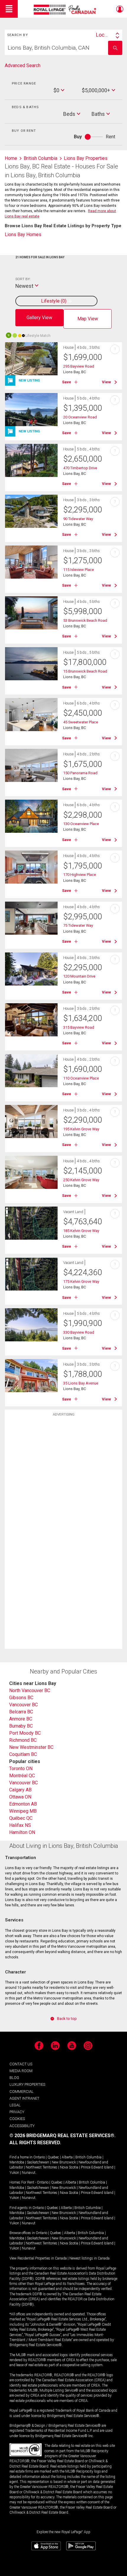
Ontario (39, 2157)
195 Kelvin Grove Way (81, 1129)
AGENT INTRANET (24, 2098)
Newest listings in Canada (89, 2258)
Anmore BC (21, 1719)
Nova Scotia (69, 2167)
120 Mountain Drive (79, 976)
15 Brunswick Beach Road (85, 671)
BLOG (14, 2078)
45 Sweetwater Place (81, 722)
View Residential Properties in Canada (38, 2258)
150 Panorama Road (80, 773)
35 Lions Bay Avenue (81, 1383)
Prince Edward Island (97, 2167)
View (106, 382)
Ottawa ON (20, 1797)
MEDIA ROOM (21, 2071)
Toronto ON (21, 1769)
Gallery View (39, 318)
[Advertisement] (63, 1513)
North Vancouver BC (30, 1690)
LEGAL (15, 2105)
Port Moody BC (25, 1733)
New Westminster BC (31, 1747)
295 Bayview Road (79, 366)
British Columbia (88, 2157)
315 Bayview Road (79, 1027)
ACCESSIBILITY (22, 2126)
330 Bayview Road (79, 1332)
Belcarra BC (21, 1712)
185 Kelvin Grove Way (81, 1231)
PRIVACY (17, 2112)
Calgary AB (20, 1790)
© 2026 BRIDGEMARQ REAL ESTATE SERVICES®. (62, 2136)
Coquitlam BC (23, 1754)
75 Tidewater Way (78, 925)
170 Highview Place (80, 875)
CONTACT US (21, 2064)
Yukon (14, 2173)
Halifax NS (20, 1825)
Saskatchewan (38, 2162)
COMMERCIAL (22, 2092)
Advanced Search (23, 65)
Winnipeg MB (23, 1811)
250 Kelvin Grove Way (81, 1180)
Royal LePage (66, 10)
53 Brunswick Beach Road (85, 620)
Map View (88, 319)
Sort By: (23, 279)
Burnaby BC (21, 1726)
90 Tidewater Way (78, 519)
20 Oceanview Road (80, 417)
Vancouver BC (23, 1705)
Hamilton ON (22, 1832)
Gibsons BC (21, 1698)
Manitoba (17, 2162)
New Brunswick (64, 2162)
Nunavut (29, 2173)
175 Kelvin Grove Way (81, 1281)
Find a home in (21, 2157)
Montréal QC (22, 1776)
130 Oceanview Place (81, 824)
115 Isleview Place (79, 570)
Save (67, 382)
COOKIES (17, 2119)
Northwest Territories (41, 2167)
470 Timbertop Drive (80, 468)
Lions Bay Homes (23, 234)
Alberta (67, 2157)
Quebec (53, 2157)
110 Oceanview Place (81, 1078)
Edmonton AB (23, 1804)
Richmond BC (23, 1740)
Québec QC (21, 1818)
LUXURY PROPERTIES (27, 2084)
